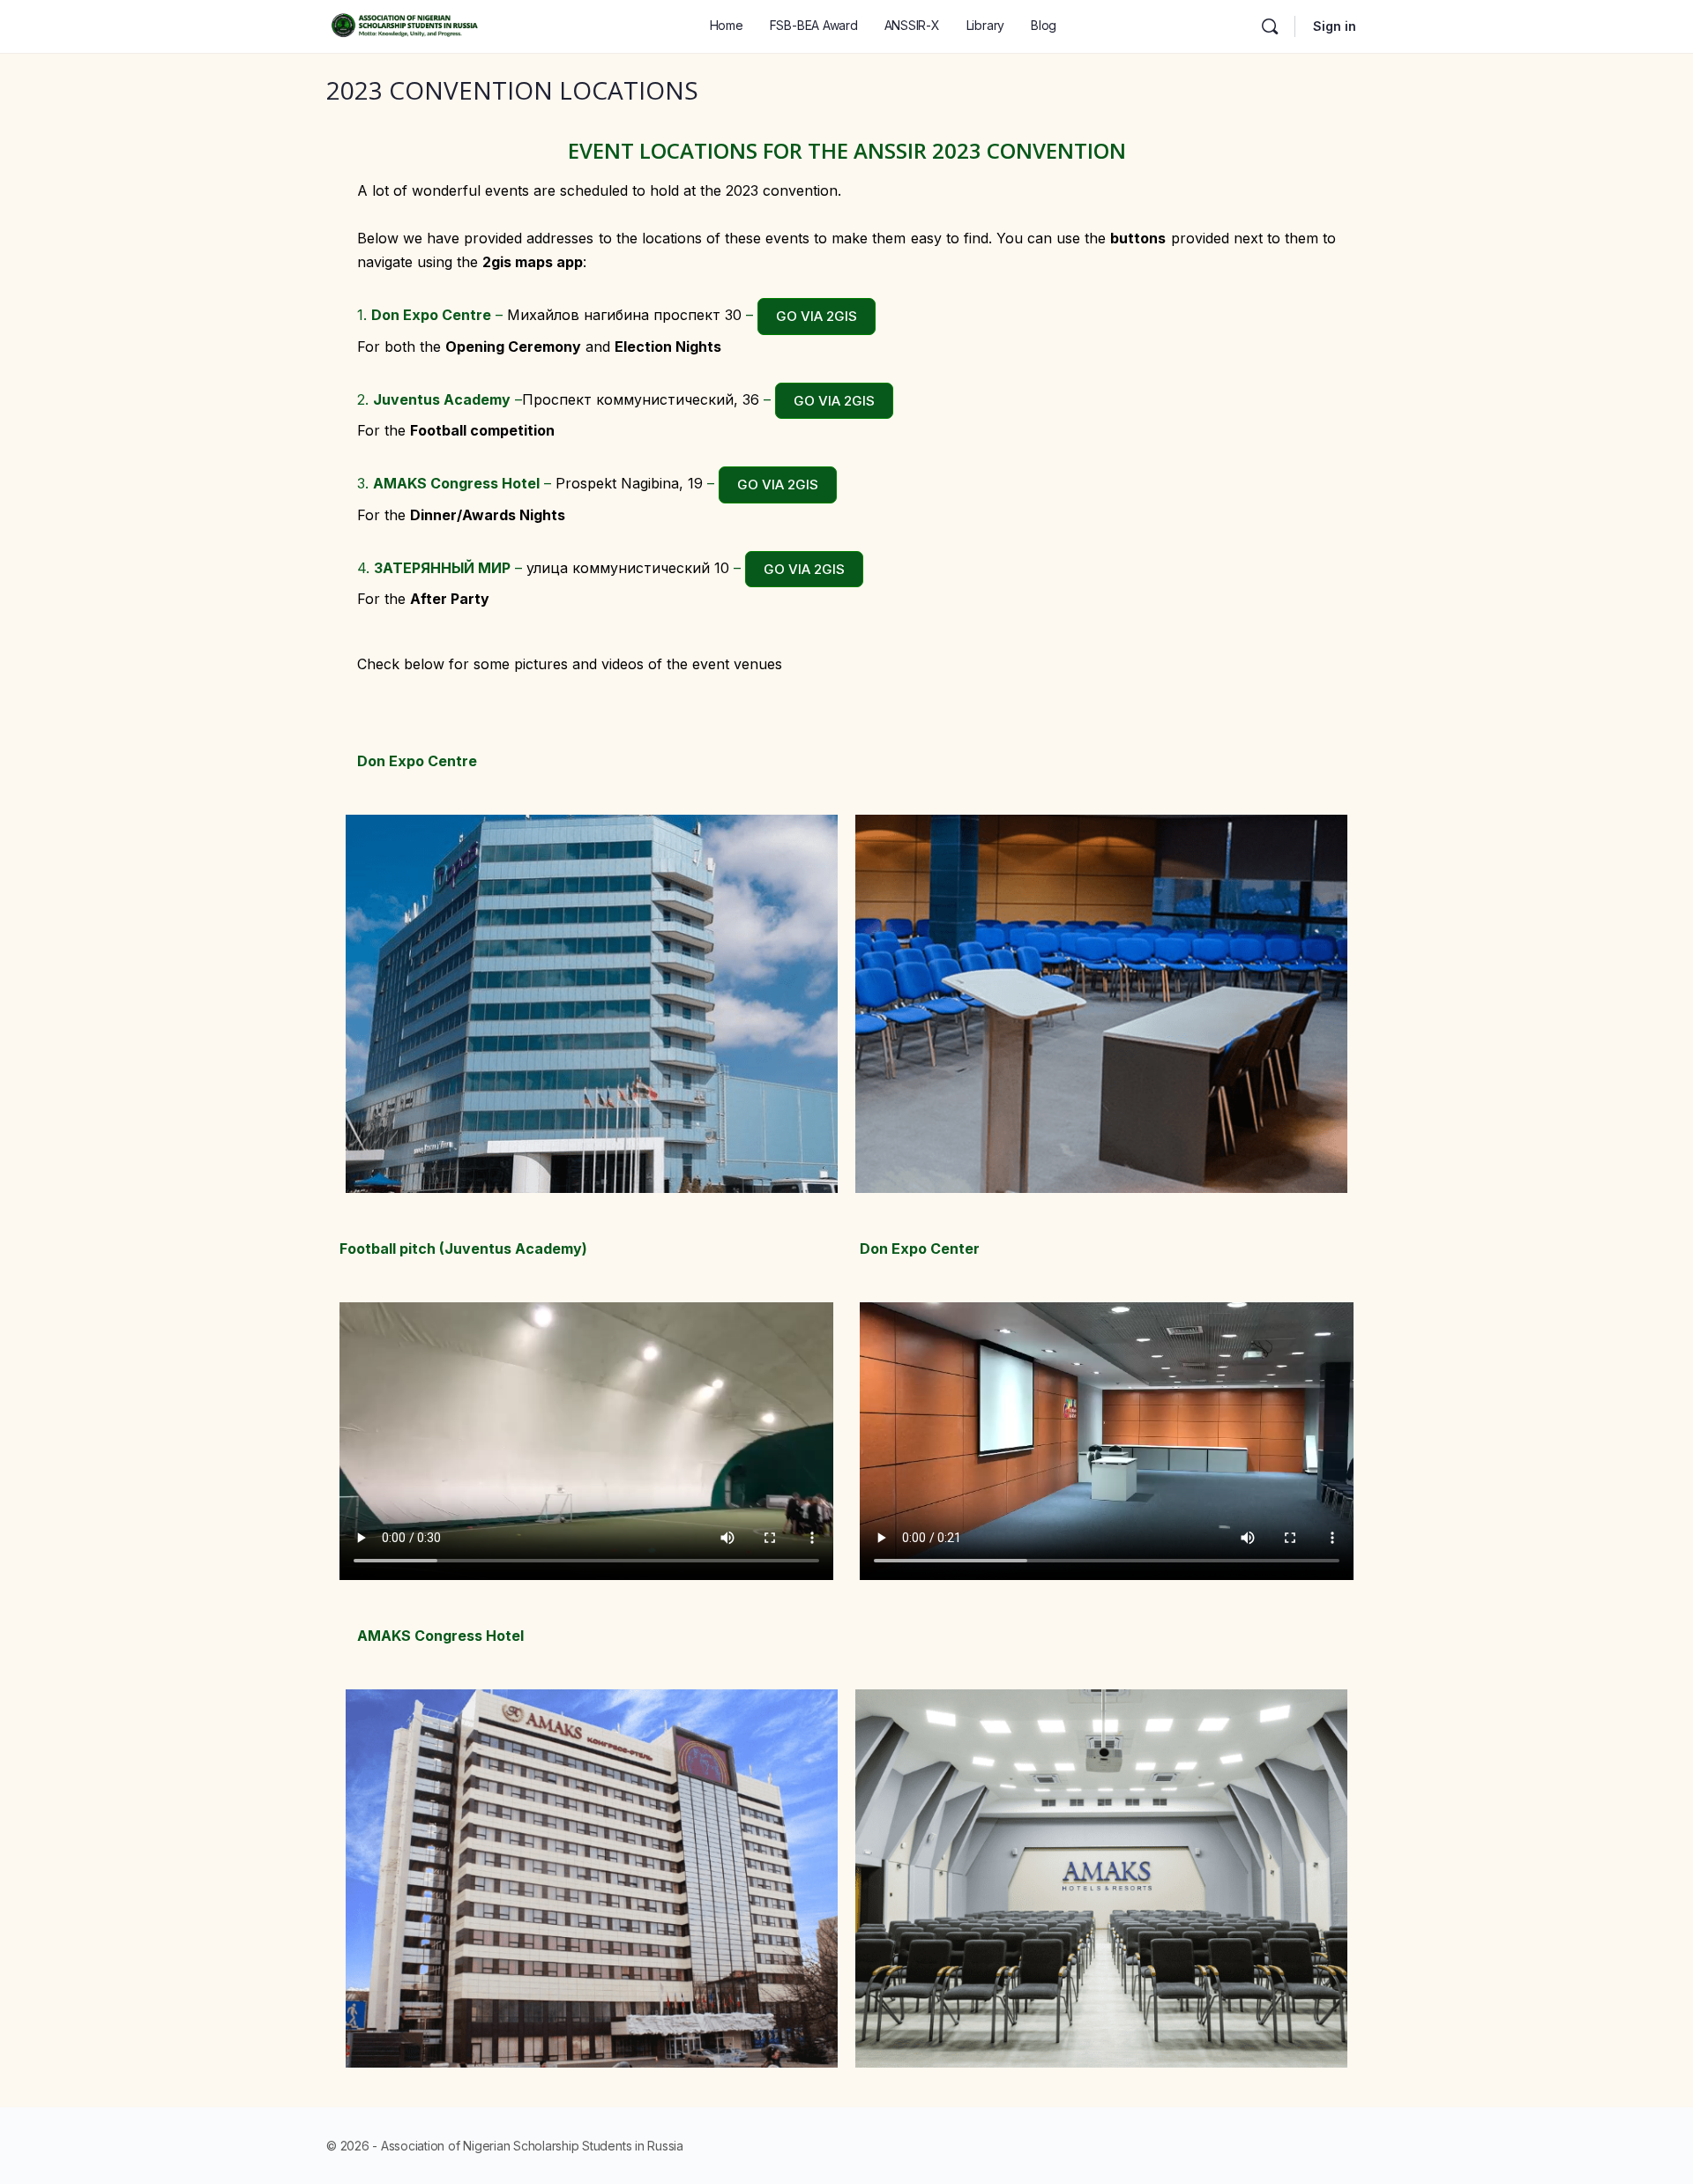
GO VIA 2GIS (817, 316)
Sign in (1335, 26)
